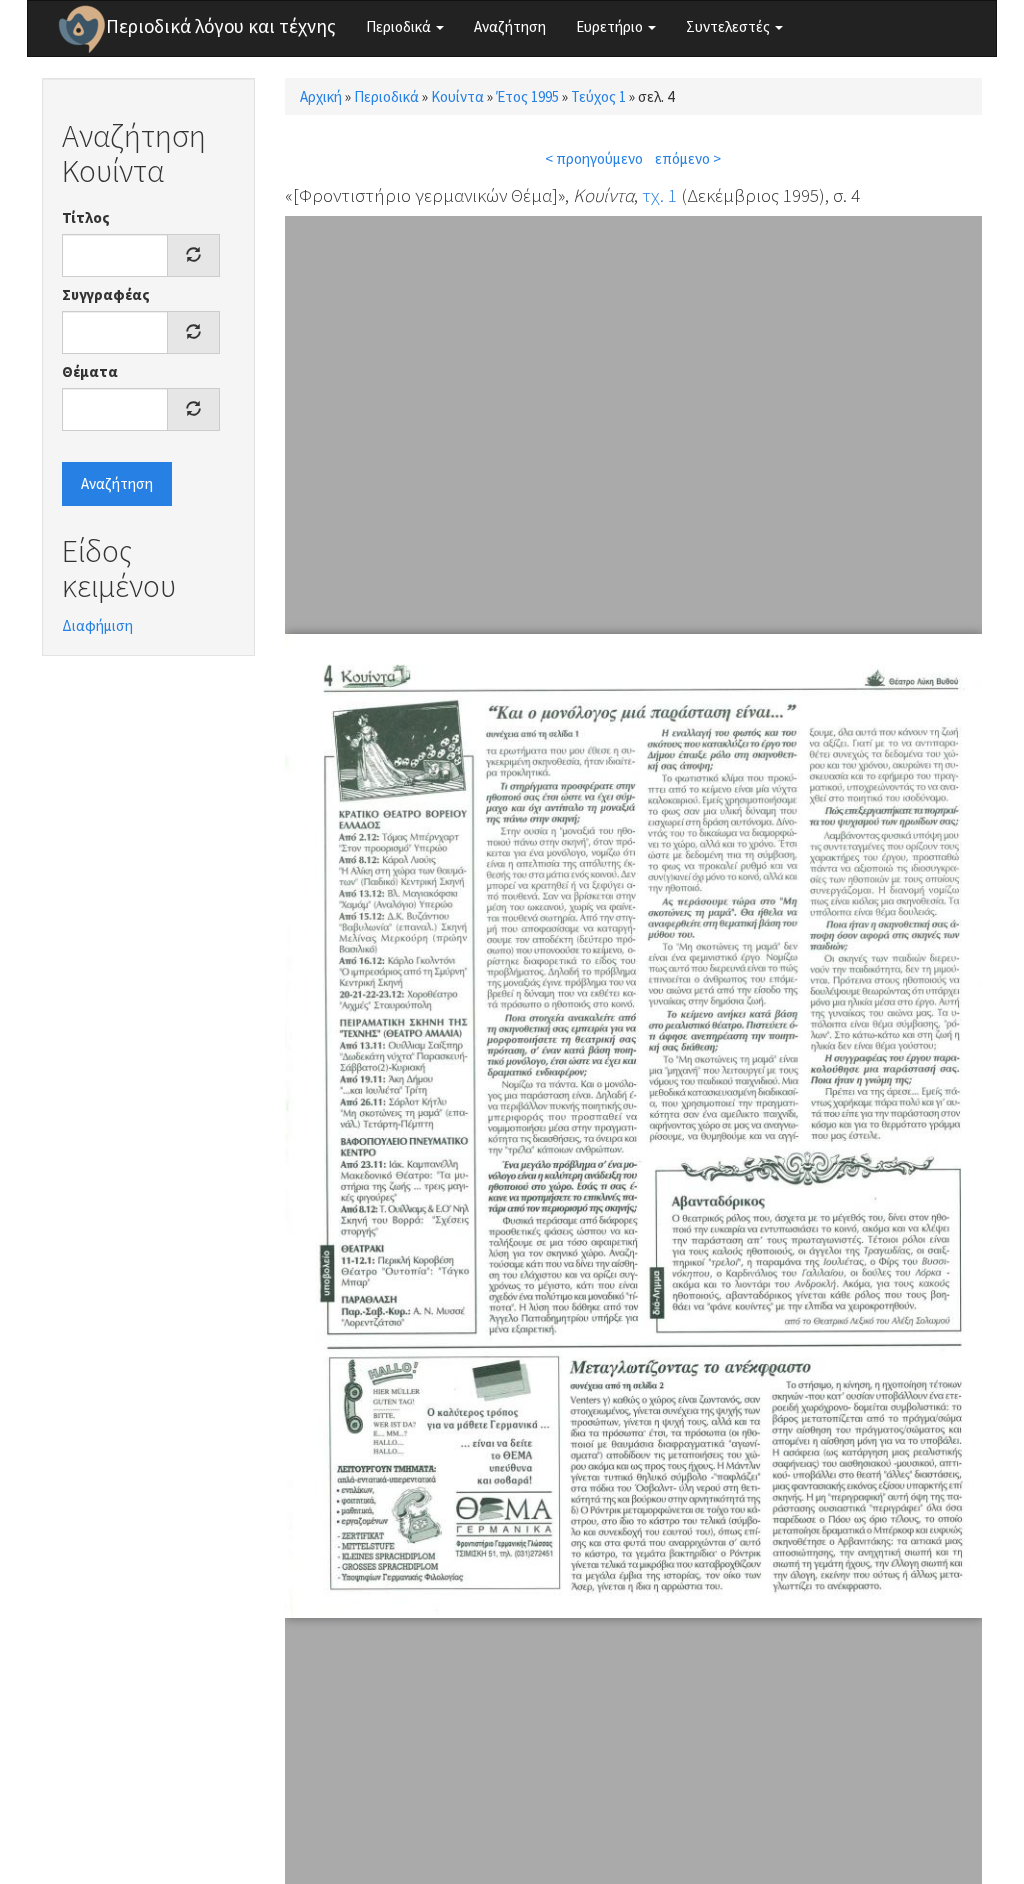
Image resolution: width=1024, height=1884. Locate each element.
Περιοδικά (400, 26)
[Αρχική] (82, 29)
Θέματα (90, 371)
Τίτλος (86, 217)
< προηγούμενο (594, 158)
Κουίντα (457, 96)
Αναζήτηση (510, 26)
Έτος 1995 (527, 96)
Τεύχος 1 (598, 96)
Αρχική (321, 96)
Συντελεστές (729, 26)
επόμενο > (688, 158)
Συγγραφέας (106, 294)
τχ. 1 (659, 195)
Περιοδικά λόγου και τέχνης (221, 26)
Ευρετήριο (611, 26)
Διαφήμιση (97, 625)
